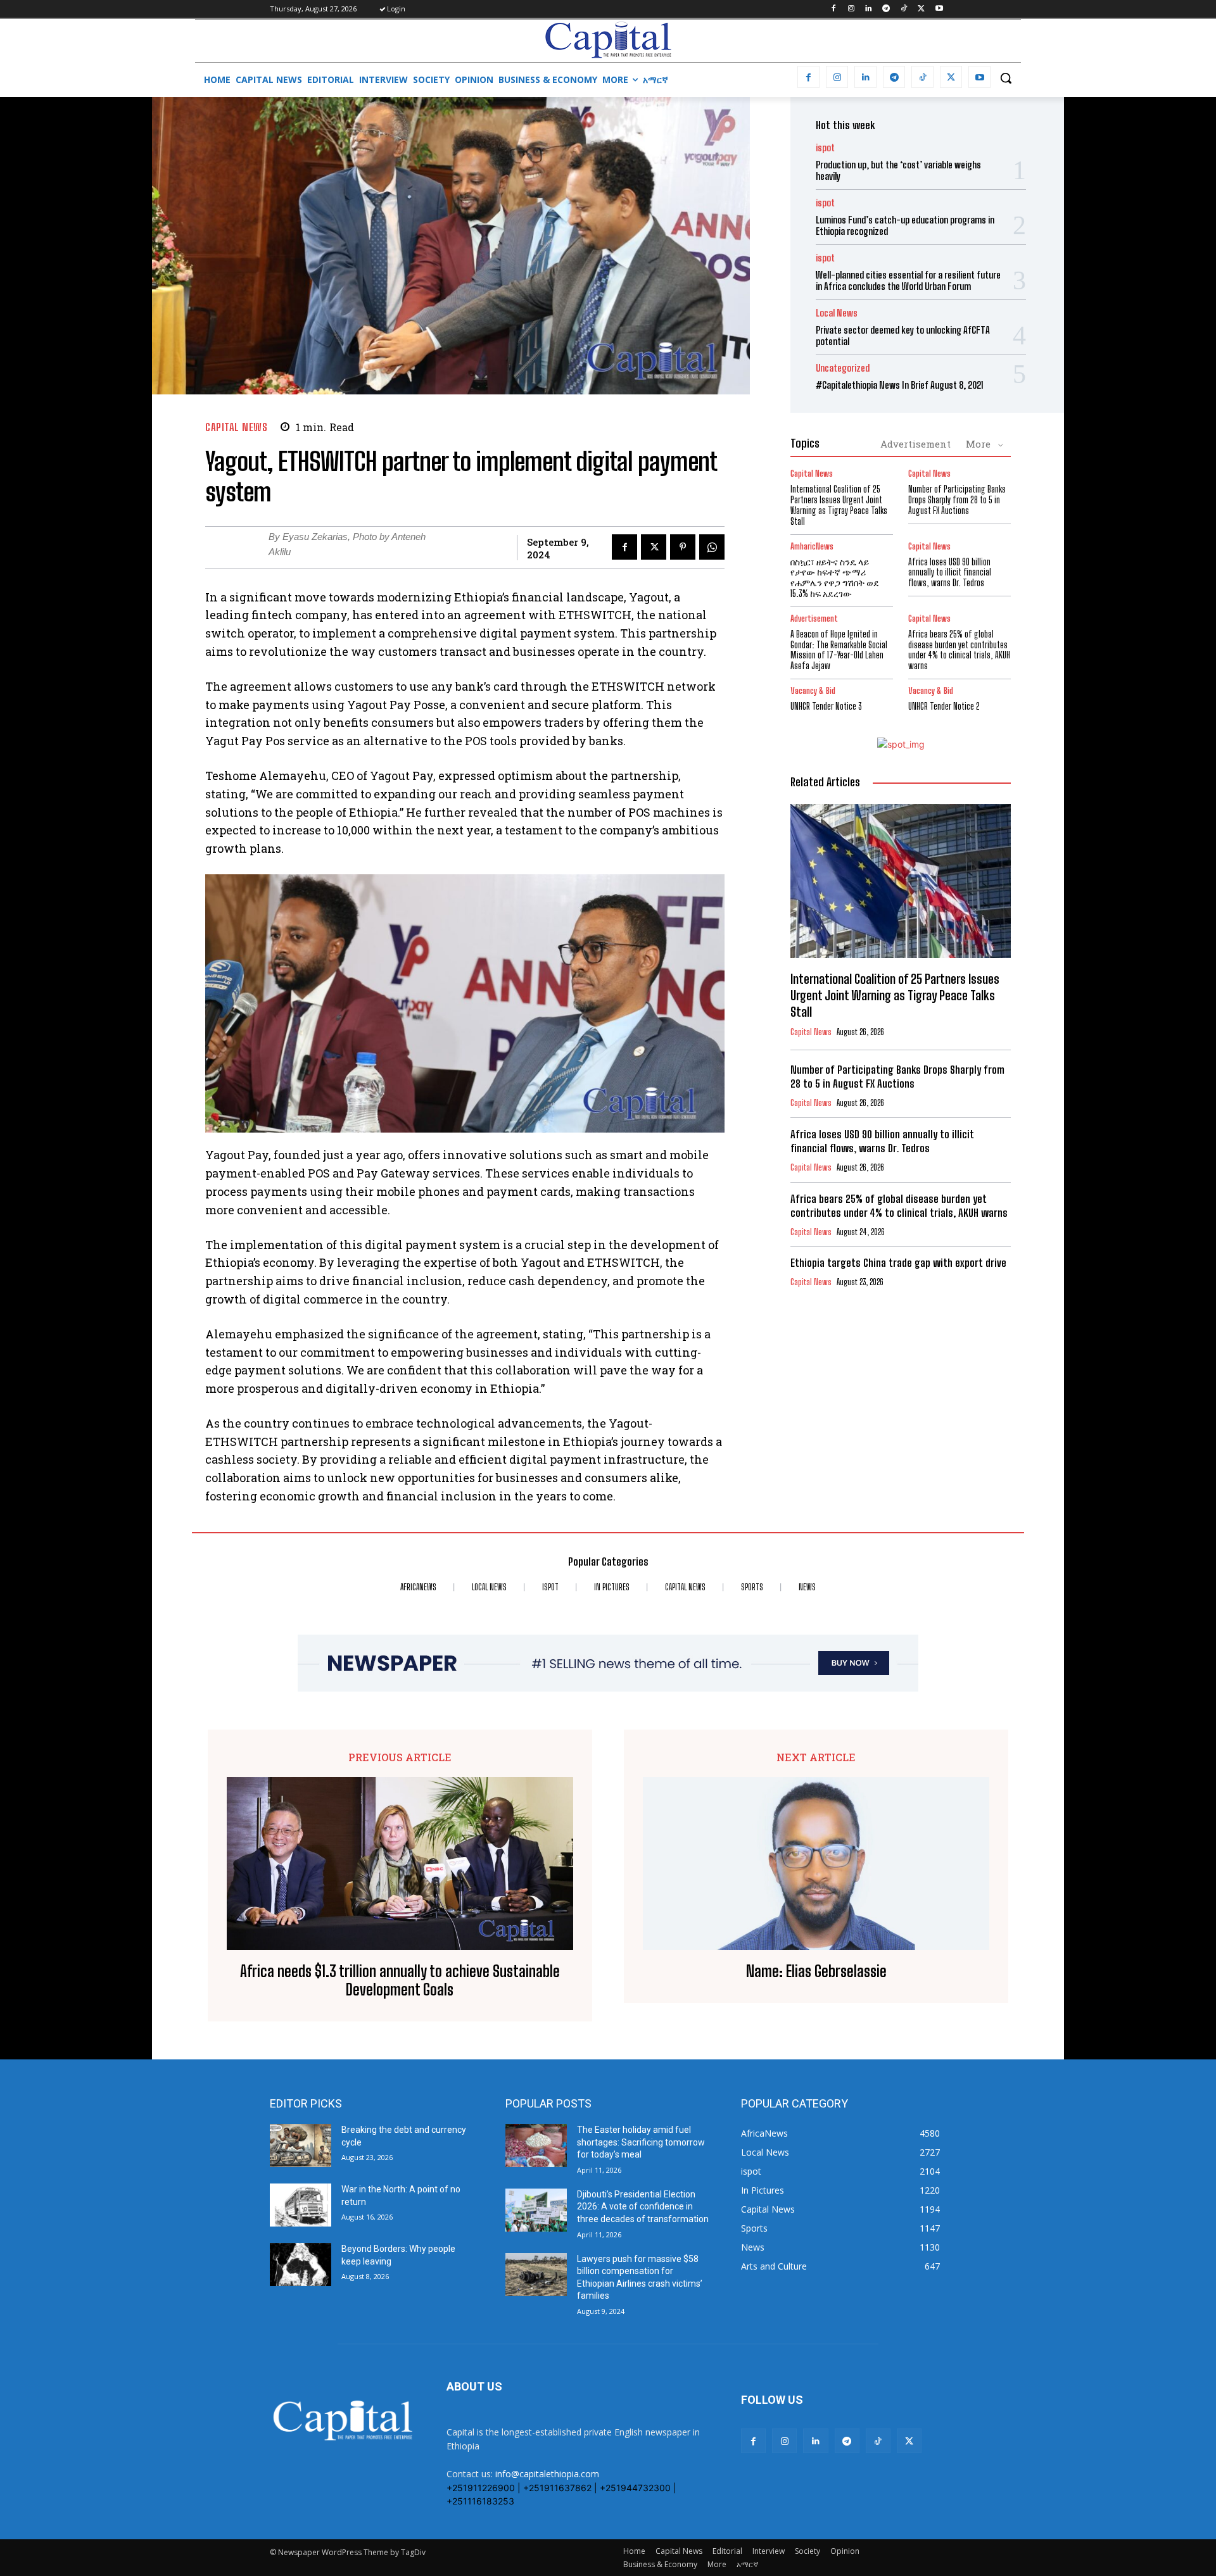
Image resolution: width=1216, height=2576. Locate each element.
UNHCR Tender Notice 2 (944, 706)
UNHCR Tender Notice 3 (826, 706)
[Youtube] (939, 9)
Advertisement (915, 444)
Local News (837, 313)
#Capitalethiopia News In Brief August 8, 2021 (900, 385)
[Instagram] (851, 9)
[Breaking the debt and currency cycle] (301, 2146)
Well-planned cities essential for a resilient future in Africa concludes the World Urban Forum (908, 280)
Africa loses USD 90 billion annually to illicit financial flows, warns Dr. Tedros (950, 573)
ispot (825, 148)
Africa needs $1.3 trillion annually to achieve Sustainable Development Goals (400, 1981)
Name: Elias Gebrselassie (816, 1971)
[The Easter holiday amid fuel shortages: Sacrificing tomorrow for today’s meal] (536, 2146)
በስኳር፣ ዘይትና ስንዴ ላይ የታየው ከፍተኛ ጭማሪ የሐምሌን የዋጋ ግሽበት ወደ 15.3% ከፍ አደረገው (835, 578)
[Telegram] (886, 9)
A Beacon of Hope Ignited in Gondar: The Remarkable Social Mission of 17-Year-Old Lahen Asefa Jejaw (839, 650)
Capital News (236, 427)
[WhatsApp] (712, 547)
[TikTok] (904, 9)
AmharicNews (812, 547)
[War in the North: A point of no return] (301, 2205)
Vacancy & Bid (813, 691)
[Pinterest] (683, 547)
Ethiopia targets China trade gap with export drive (900, 1263)
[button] (1006, 78)
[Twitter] (921, 9)
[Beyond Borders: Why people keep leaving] (301, 2265)
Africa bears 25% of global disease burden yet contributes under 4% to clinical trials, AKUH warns (959, 650)
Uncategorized (843, 368)
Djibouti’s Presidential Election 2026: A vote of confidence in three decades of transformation (643, 2207)
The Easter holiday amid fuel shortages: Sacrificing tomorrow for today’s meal (641, 2142)
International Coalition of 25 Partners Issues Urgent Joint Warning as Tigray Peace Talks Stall (839, 505)
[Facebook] (833, 9)
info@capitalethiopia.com (547, 2474)
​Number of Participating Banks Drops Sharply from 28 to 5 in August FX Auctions (957, 500)
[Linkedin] (869, 9)
